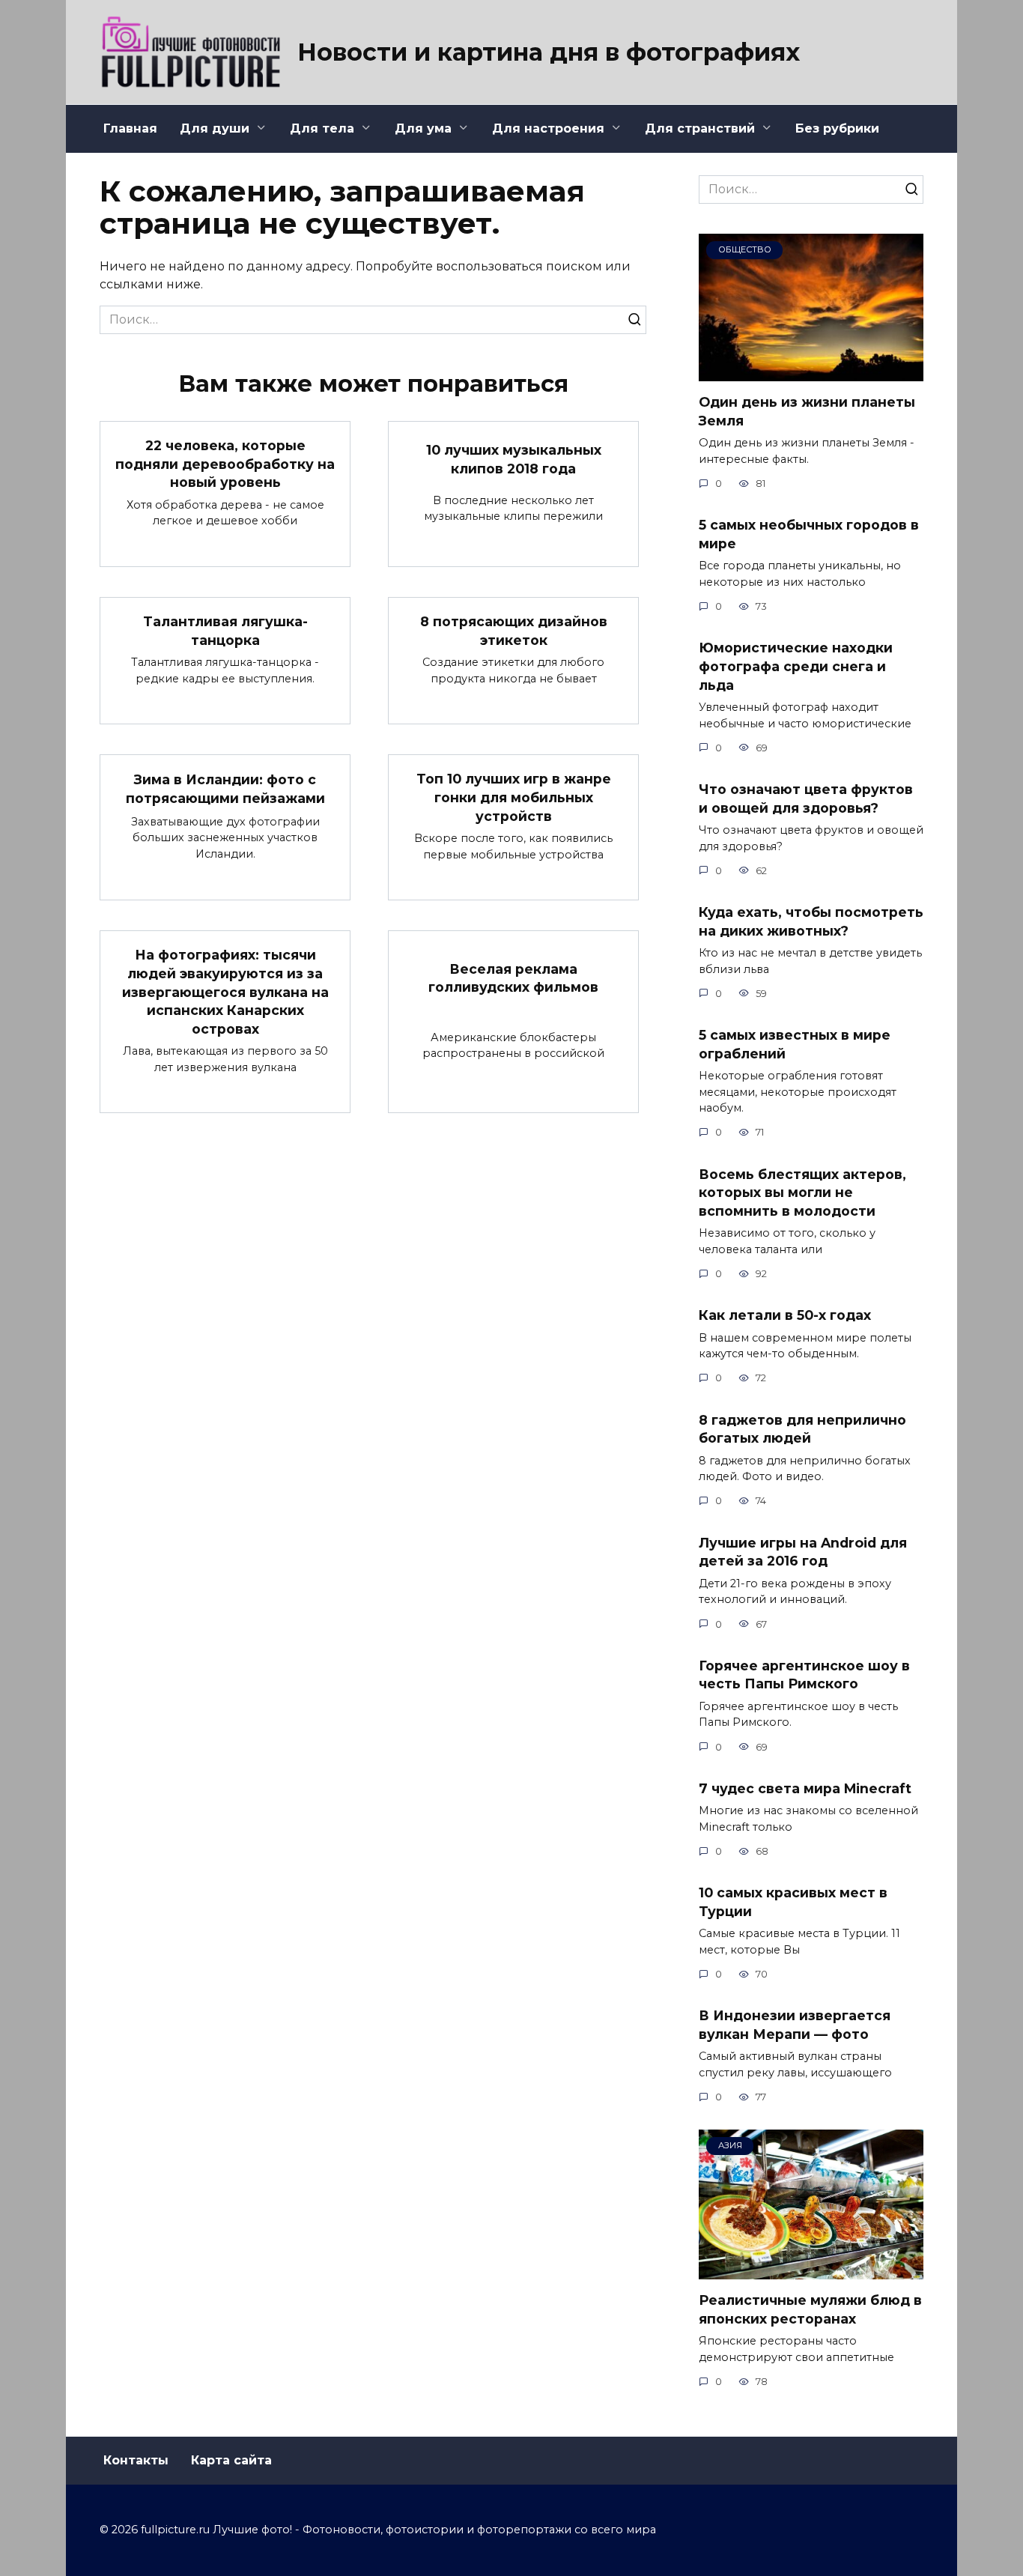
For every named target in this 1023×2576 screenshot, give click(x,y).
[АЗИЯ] (811, 2270)
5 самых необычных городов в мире (809, 534)
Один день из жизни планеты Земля (807, 411)
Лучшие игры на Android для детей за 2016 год (803, 1552)
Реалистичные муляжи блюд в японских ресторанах (810, 2309)
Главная (130, 128)
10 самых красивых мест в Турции (793, 1902)
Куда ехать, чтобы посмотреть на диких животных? (811, 921)
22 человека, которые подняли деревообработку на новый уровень (225, 464)
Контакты (136, 2460)
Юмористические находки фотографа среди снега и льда (796, 666)
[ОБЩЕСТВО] (811, 372)
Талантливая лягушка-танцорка (225, 631)
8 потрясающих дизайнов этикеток (514, 631)
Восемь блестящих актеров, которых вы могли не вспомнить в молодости (802, 1192)
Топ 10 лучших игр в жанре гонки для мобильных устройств (514, 797)
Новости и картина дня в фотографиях (549, 52)
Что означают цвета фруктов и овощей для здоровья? (806, 798)
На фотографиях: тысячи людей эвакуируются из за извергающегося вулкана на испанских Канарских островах (225, 992)
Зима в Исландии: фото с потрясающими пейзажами (225, 789)
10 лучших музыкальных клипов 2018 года (514, 459)
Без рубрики (837, 128)
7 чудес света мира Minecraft (805, 1788)
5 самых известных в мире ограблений (795, 1044)
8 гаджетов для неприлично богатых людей (802, 1428)
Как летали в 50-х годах (785, 1315)
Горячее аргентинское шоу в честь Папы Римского (804, 1675)
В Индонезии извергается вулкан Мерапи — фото (795, 2025)
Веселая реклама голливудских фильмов (513, 978)
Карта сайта (231, 2460)
